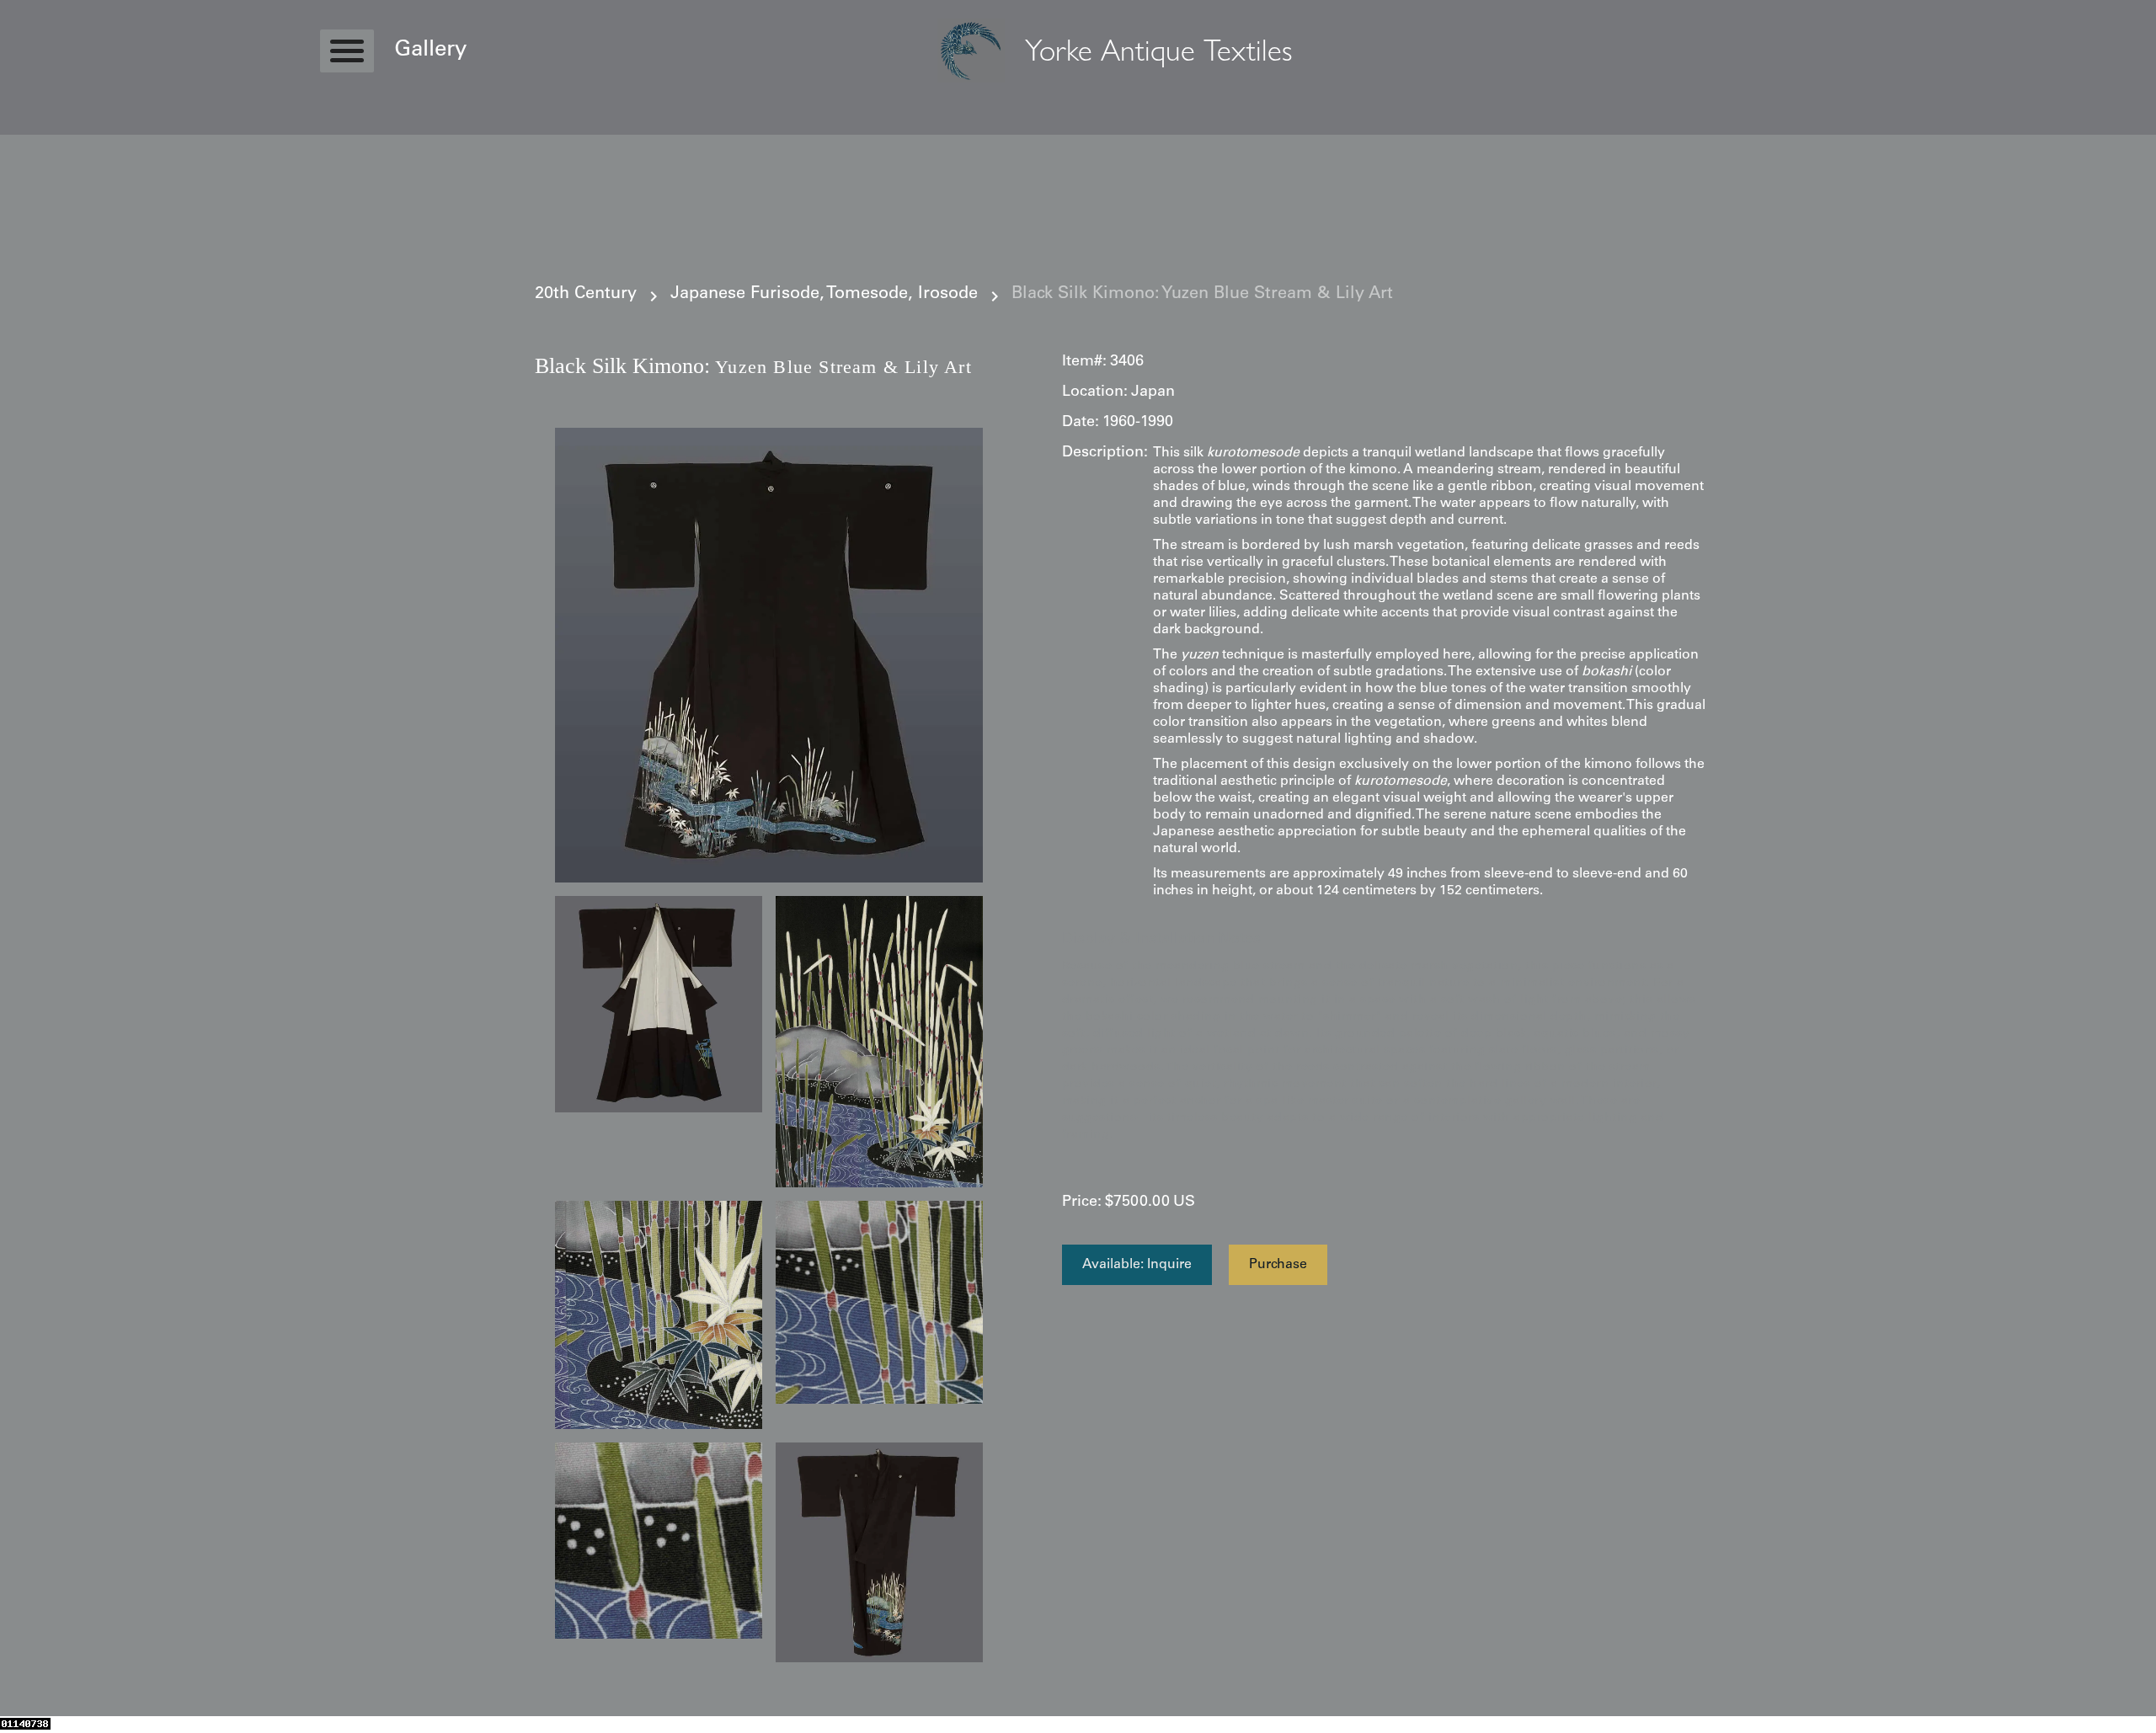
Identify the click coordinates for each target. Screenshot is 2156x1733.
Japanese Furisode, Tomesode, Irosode (824, 295)
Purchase (1278, 1265)
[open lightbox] (769, 655)
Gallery (430, 51)
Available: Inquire (1137, 1265)
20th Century (586, 295)
